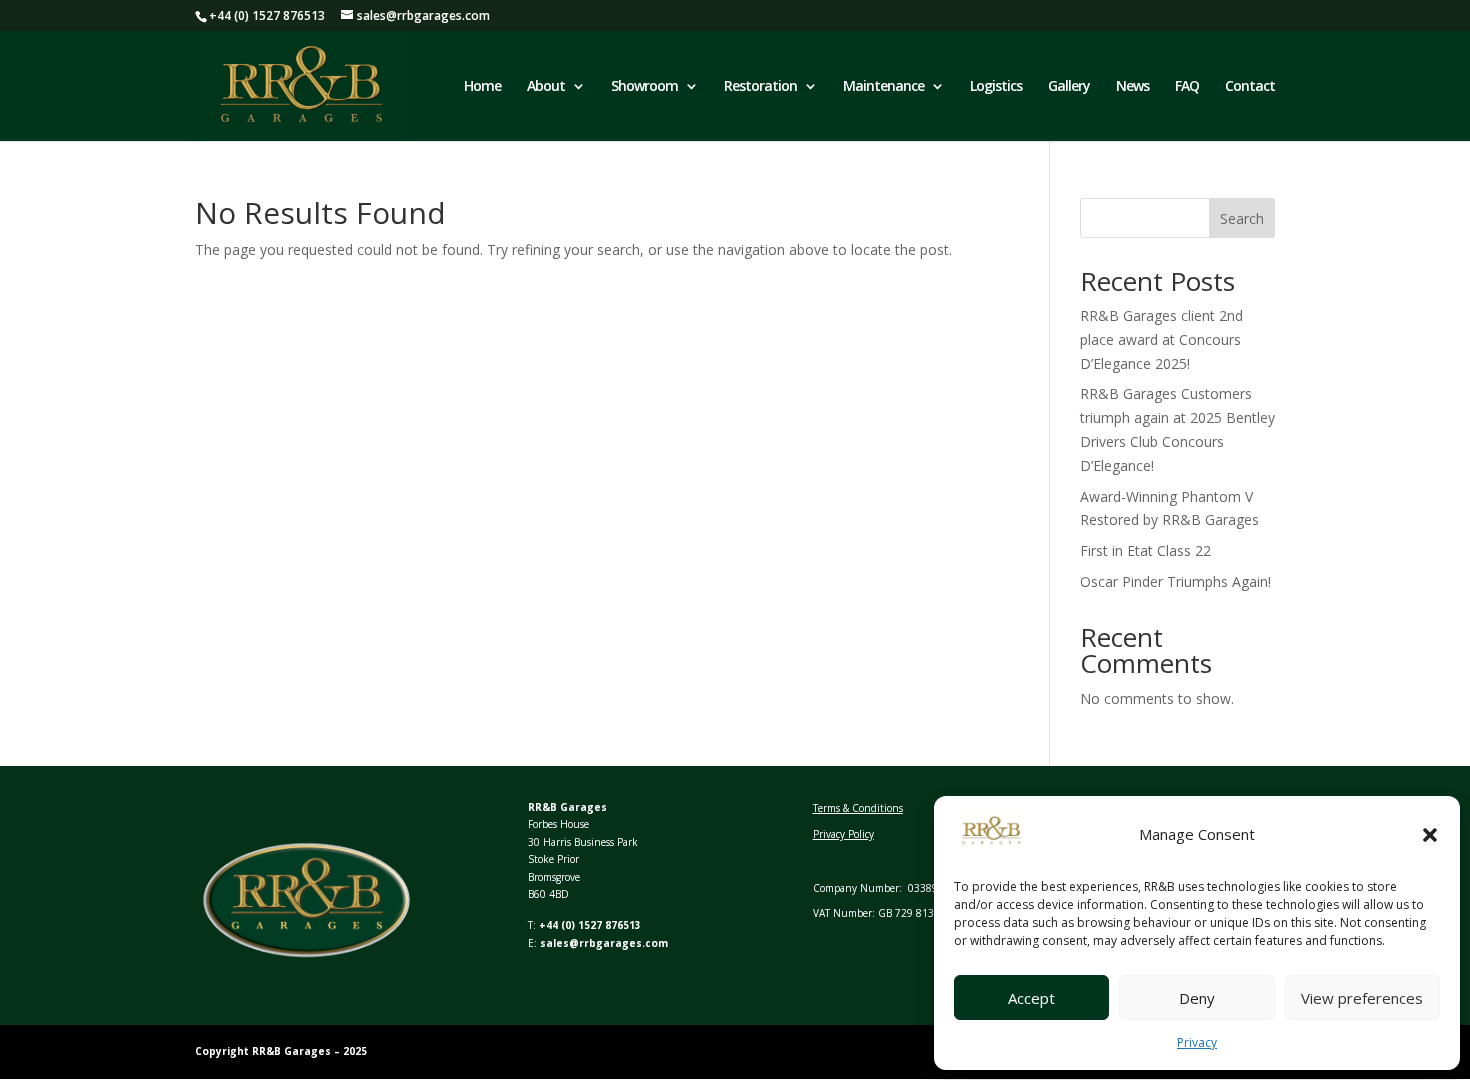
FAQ (1187, 87)
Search (1242, 218)
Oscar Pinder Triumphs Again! (1175, 581)
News (1132, 87)
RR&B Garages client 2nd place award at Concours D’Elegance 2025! (1161, 339)
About (546, 87)
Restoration (760, 87)
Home (482, 87)
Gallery (1069, 87)
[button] (1430, 835)
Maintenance (883, 87)
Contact (1250, 87)
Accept (1031, 998)
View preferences (1362, 998)
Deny (1197, 998)
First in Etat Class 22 (1145, 550)
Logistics (996, 87)
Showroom (644, 87)
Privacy (1197, 1042)
